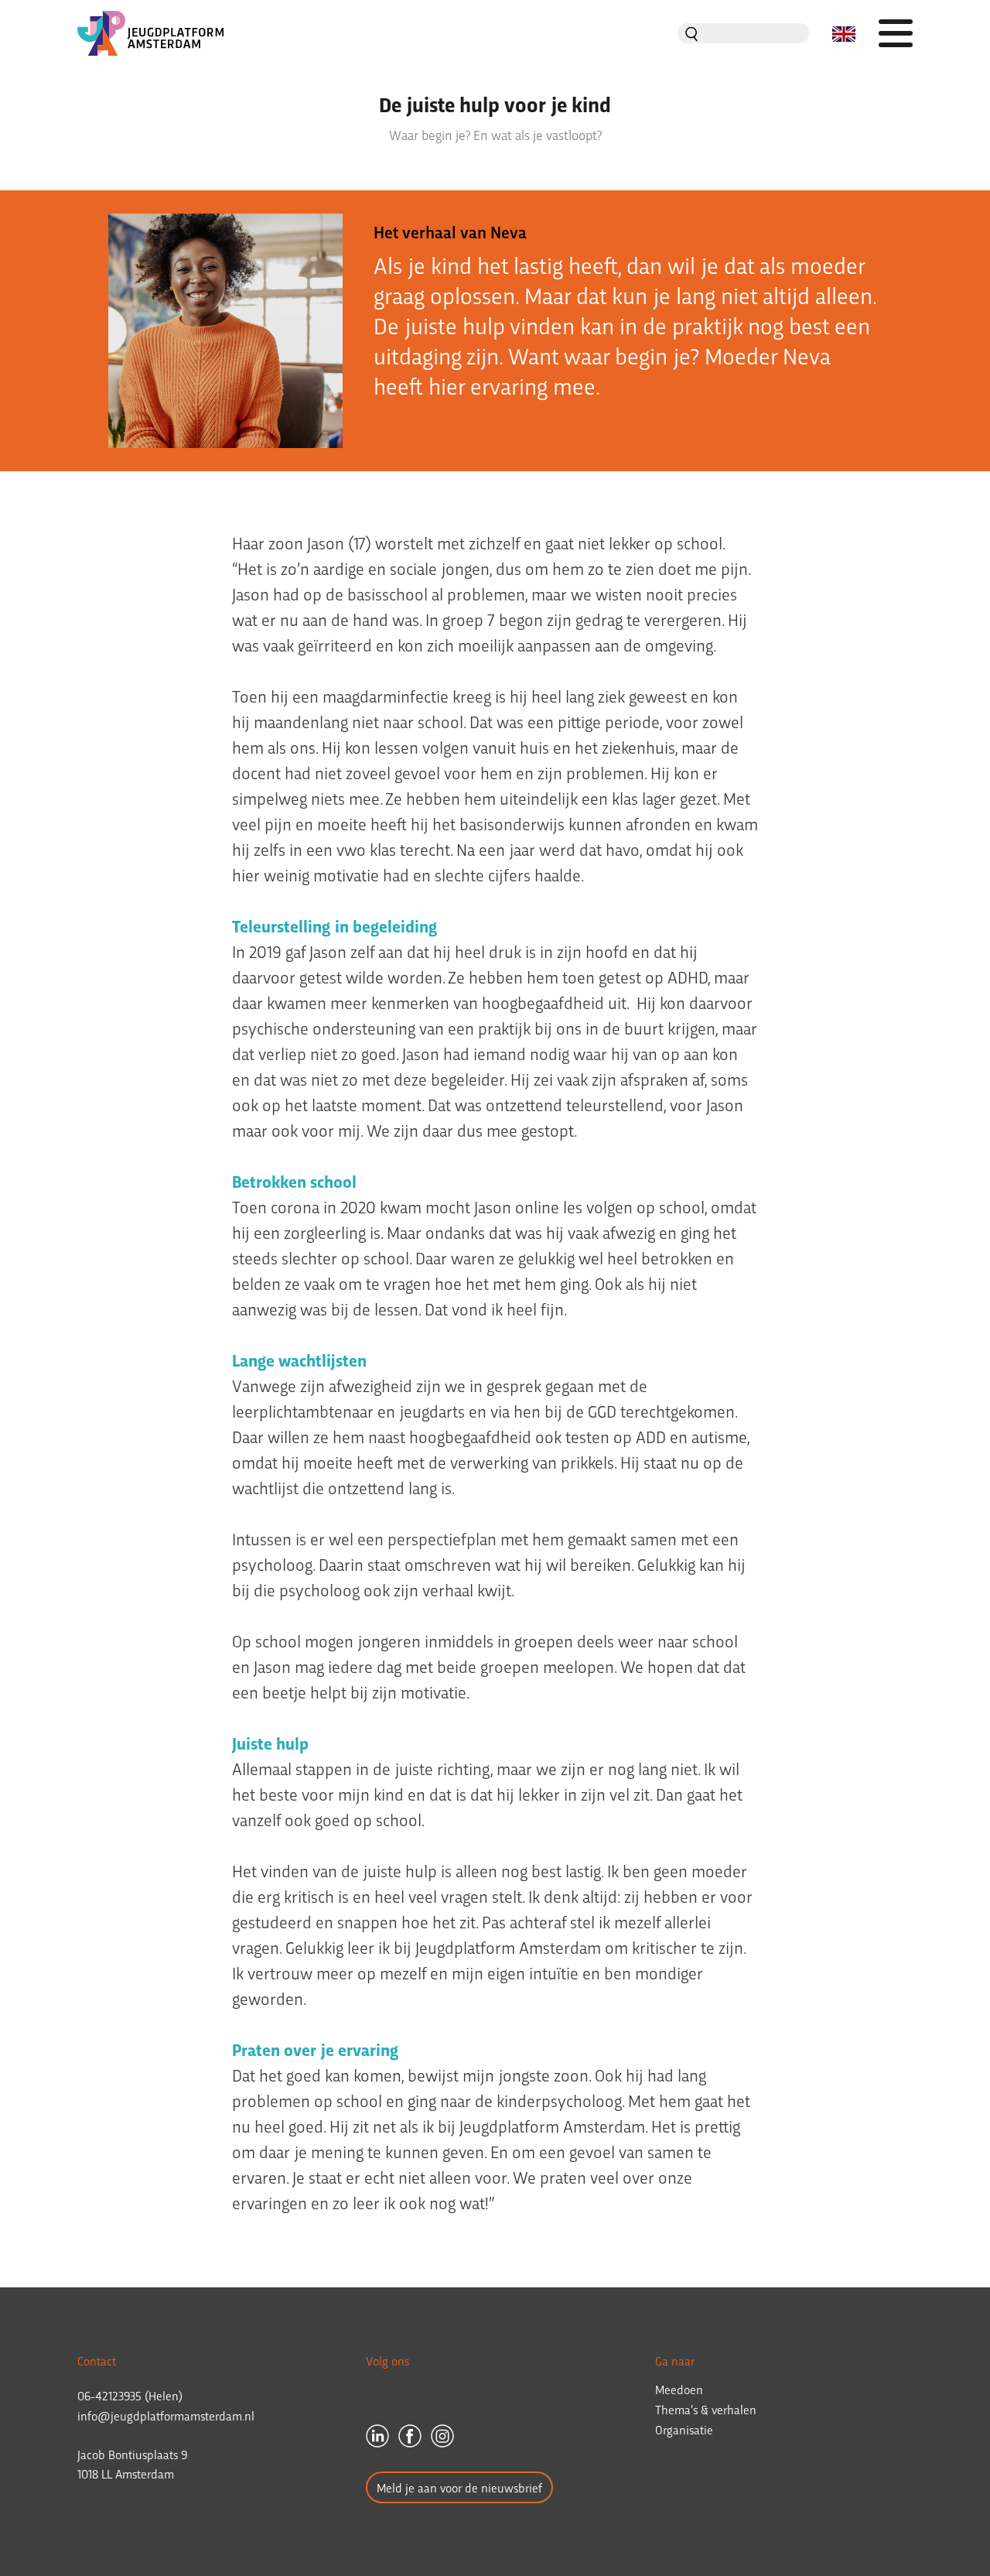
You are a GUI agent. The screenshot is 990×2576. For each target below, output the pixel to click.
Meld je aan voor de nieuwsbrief (459, 2487)
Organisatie (684, 2429)
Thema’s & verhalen (706, 2409)
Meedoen (679, 2389)
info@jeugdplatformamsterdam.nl (166, 2415)
